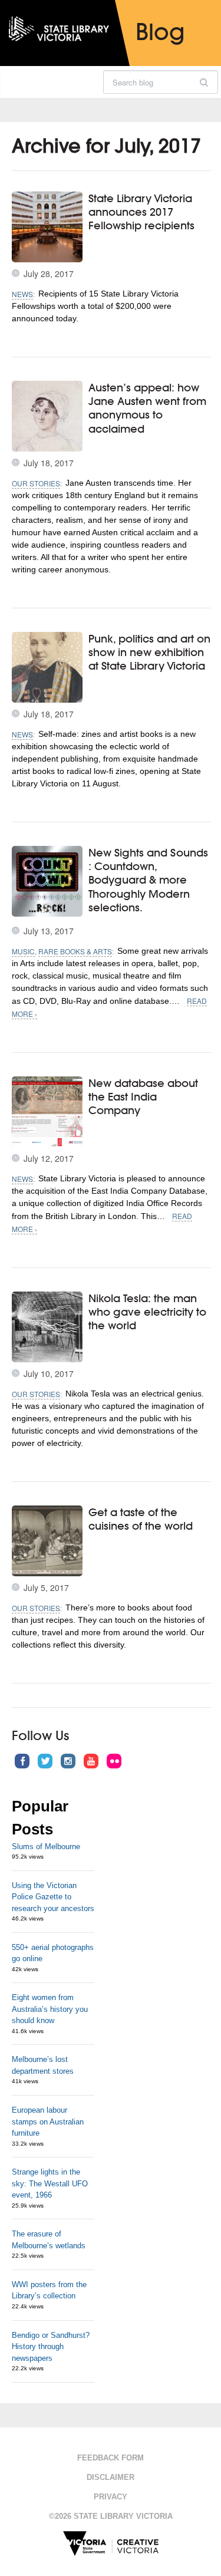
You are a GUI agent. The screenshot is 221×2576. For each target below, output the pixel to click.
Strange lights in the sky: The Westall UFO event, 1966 (50, 2183)
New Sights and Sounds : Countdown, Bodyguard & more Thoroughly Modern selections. (148, 880)
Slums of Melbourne (46, 1847)
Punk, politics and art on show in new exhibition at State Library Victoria (149, 652)
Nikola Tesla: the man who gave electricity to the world (147, 1312)
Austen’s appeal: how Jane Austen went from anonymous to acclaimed (147, 408)
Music (23, 951)
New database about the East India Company (143, 1097)
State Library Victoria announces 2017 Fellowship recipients (141, 212)
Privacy (111, 2497)
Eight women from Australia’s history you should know (50, 2009)
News (22, 294)
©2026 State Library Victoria (111, 2516)
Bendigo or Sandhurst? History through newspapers (51, 2347)
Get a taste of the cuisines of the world (141, 1519)
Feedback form (111, 2458)
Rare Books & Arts (75, 951)
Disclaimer (111, 2477)
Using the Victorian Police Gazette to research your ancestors (53, 1897)
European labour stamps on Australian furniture (48, 2122)
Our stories (36, 483)
